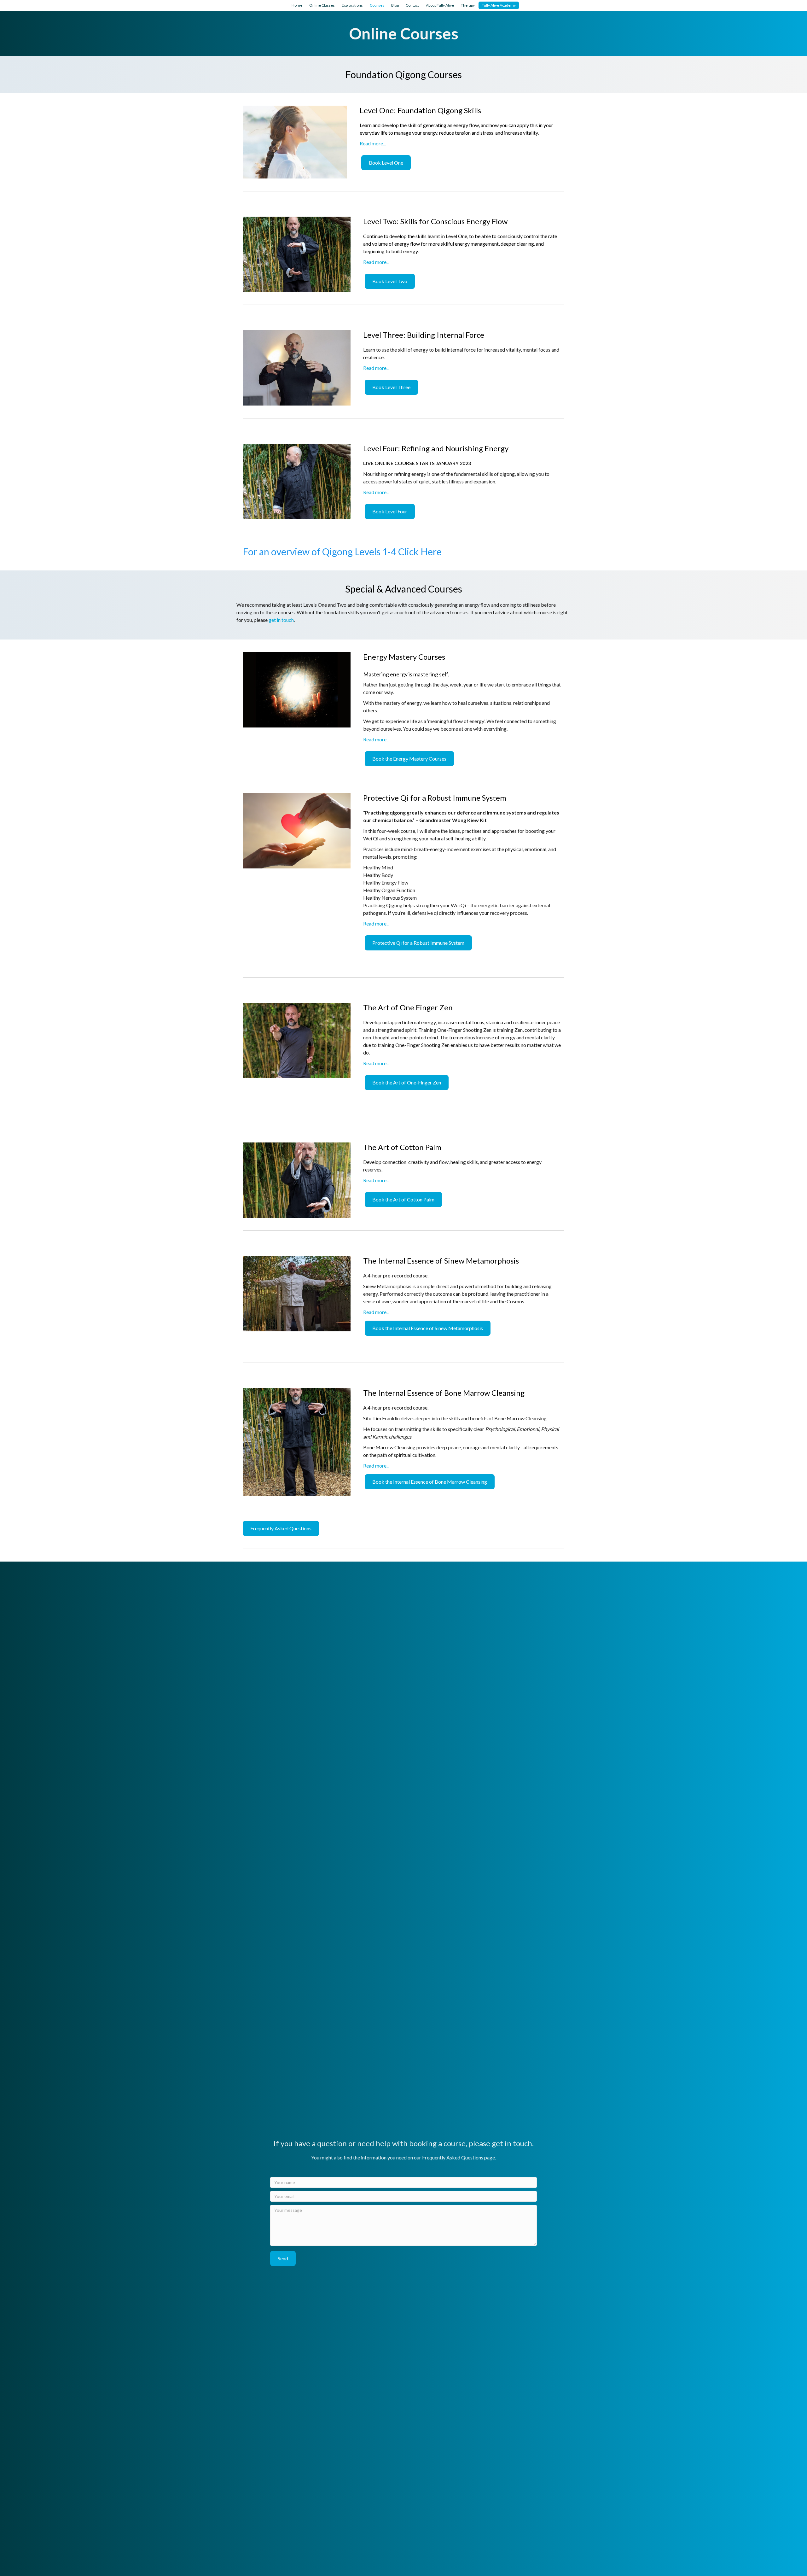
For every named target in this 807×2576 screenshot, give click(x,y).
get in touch (281, 620)
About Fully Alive (440, 5)
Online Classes (322, 5)
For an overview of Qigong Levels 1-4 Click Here (342, 552)
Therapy (468, 5)
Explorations (352, 5)
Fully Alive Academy (499, 5)
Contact (412, 5)
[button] (283, 2258)
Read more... (373, 143)
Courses (377, 5)
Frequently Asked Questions (453, 2157)
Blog (395, 5)
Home (297, 5)
